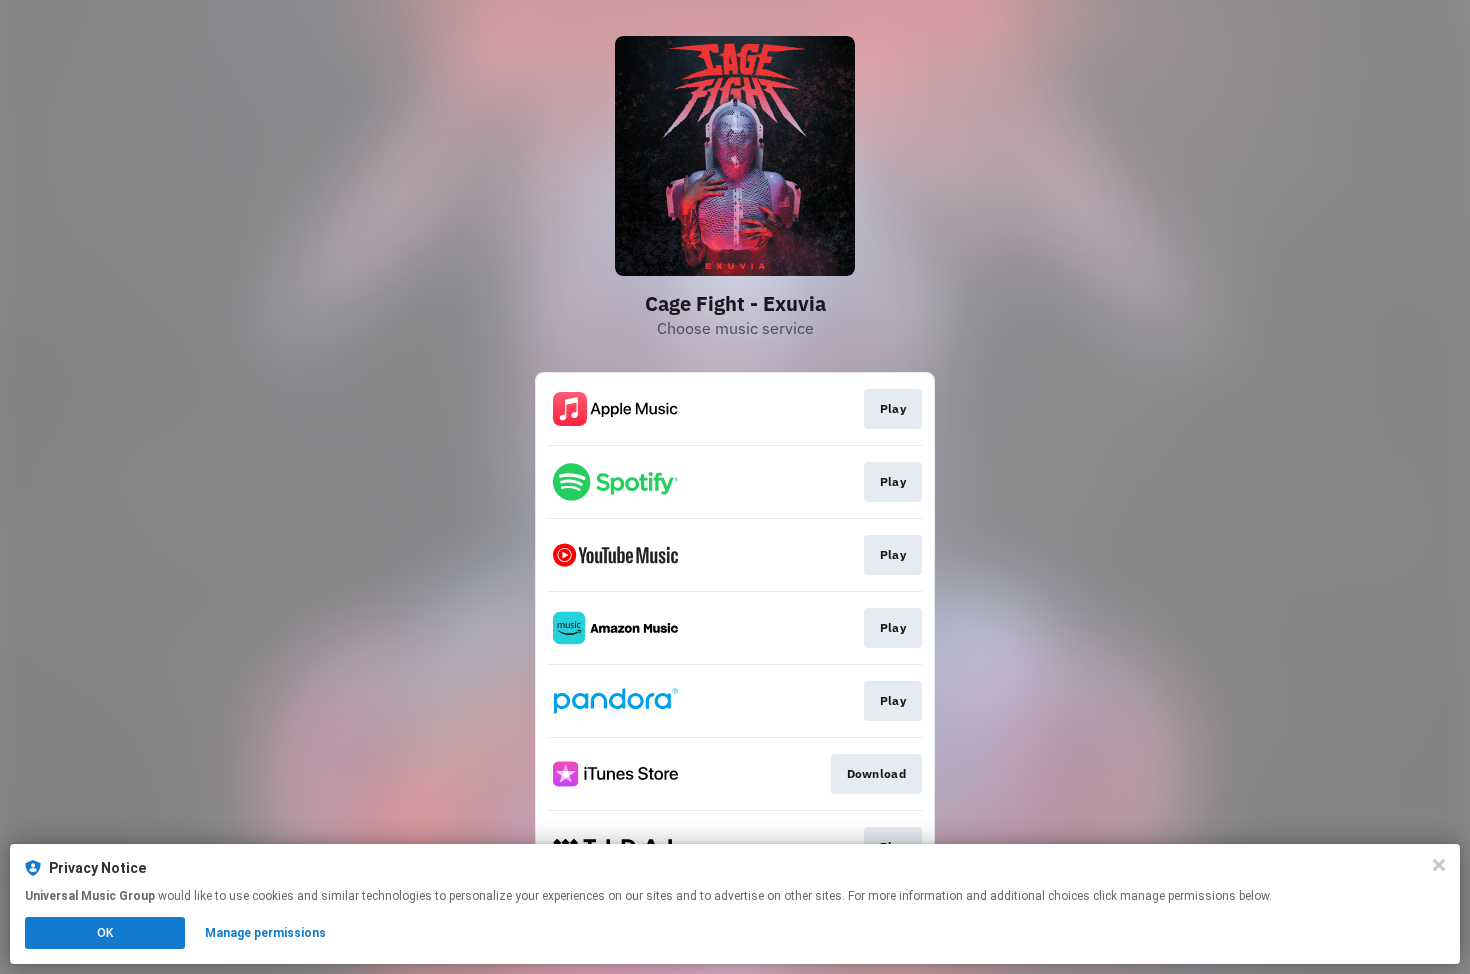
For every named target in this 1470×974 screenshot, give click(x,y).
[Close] (1439, 865)
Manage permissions (265, 933)
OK (105, 933)
